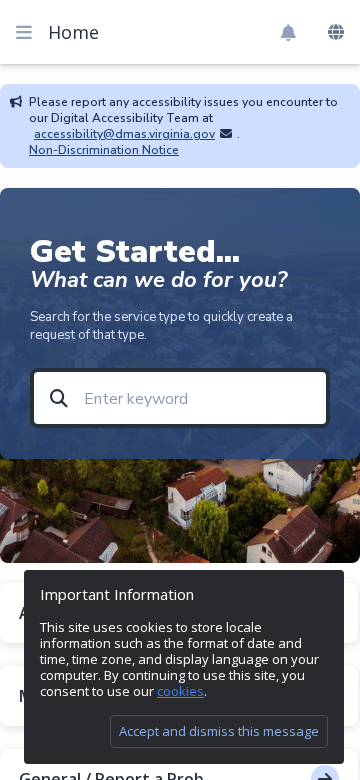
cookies (180, 691)
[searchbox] (197, 399)
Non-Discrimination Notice (104, 150)
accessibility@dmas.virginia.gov (124, 134)
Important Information (117, 594)
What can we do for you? (158, 280)
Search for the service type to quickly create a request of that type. (161, 326)
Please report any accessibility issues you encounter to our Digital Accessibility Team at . (183, 118)
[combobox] (336, 33)
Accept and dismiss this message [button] (219, 731)
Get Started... (135, 252)
